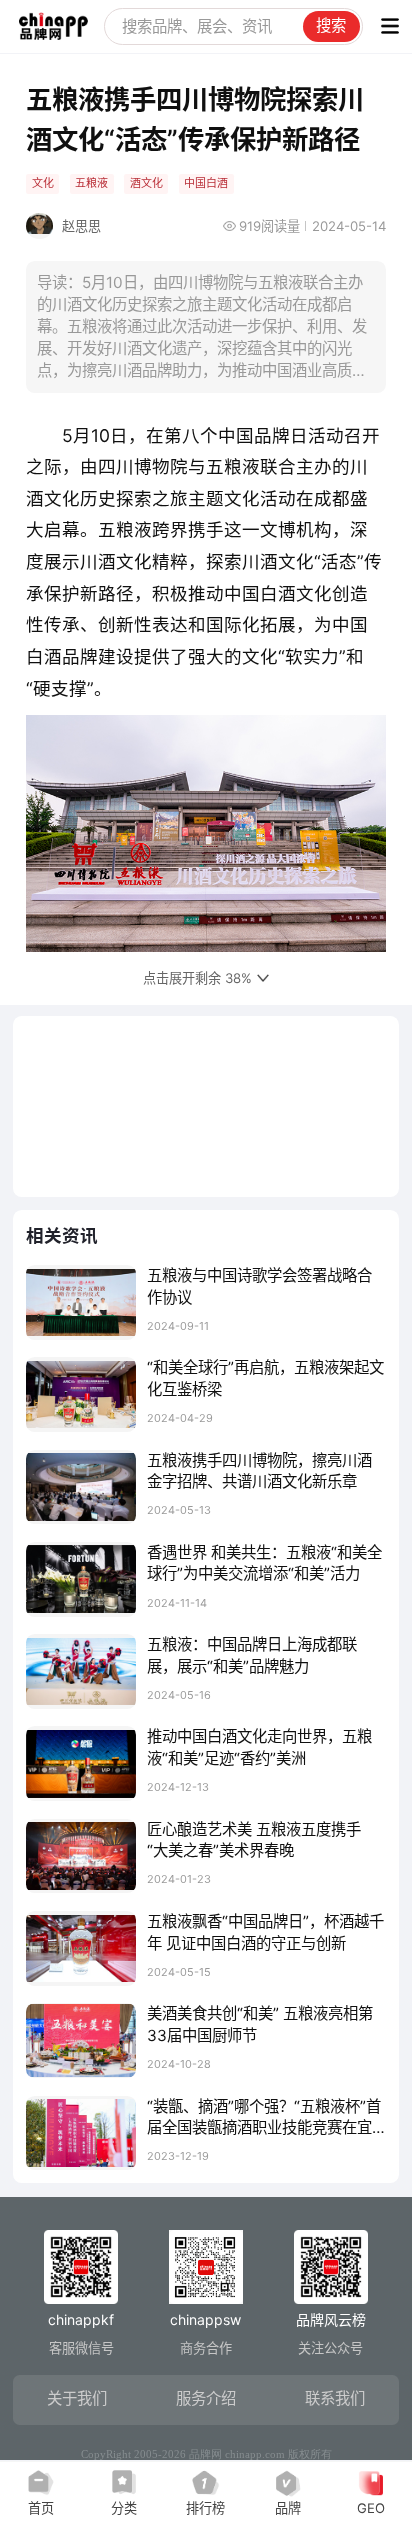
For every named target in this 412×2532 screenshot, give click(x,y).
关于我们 (77, 2398)
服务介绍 (206, 2398)
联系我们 (335, 2398)
